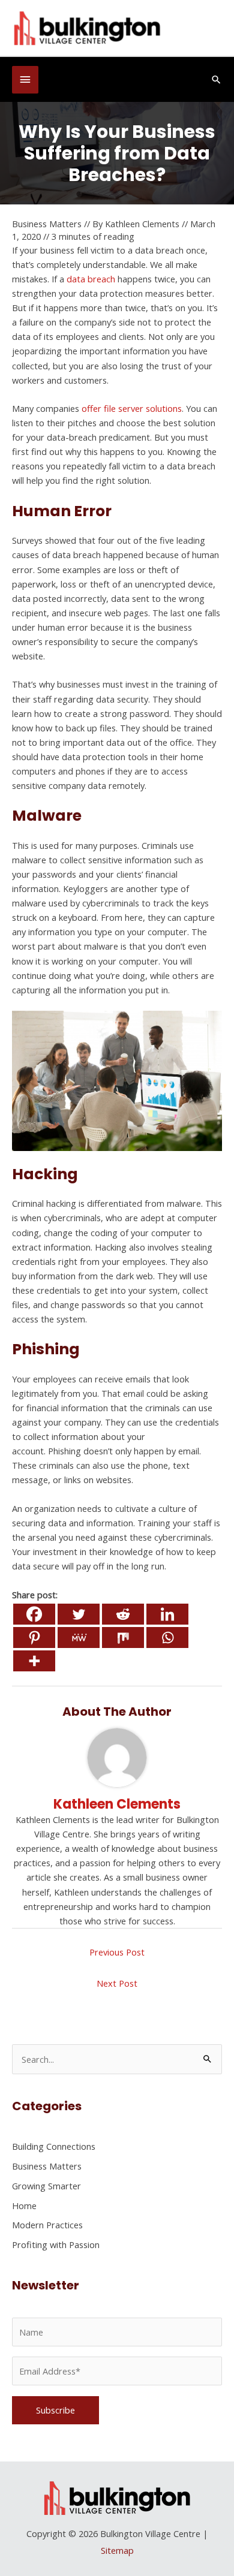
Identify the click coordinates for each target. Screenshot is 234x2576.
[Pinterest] (34, 1638)
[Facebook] (34, 1614)
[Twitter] (79, 1614)
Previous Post (117, 1952)
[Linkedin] (167, 1614)
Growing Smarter (46, 2186)
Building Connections (54, 2146)
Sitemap (117, 2550)
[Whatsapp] (167, 1638)
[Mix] (123, 1638)
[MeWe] (79, 1638)
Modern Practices (47, 2225)
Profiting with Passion (56, 2244)
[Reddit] (123, 1614)
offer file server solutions (132, 408)
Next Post (117, 1983)
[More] (34, 1661)
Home (24, 2206)
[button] (216, 79)
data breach (91, 279)
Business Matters (47, 224)
